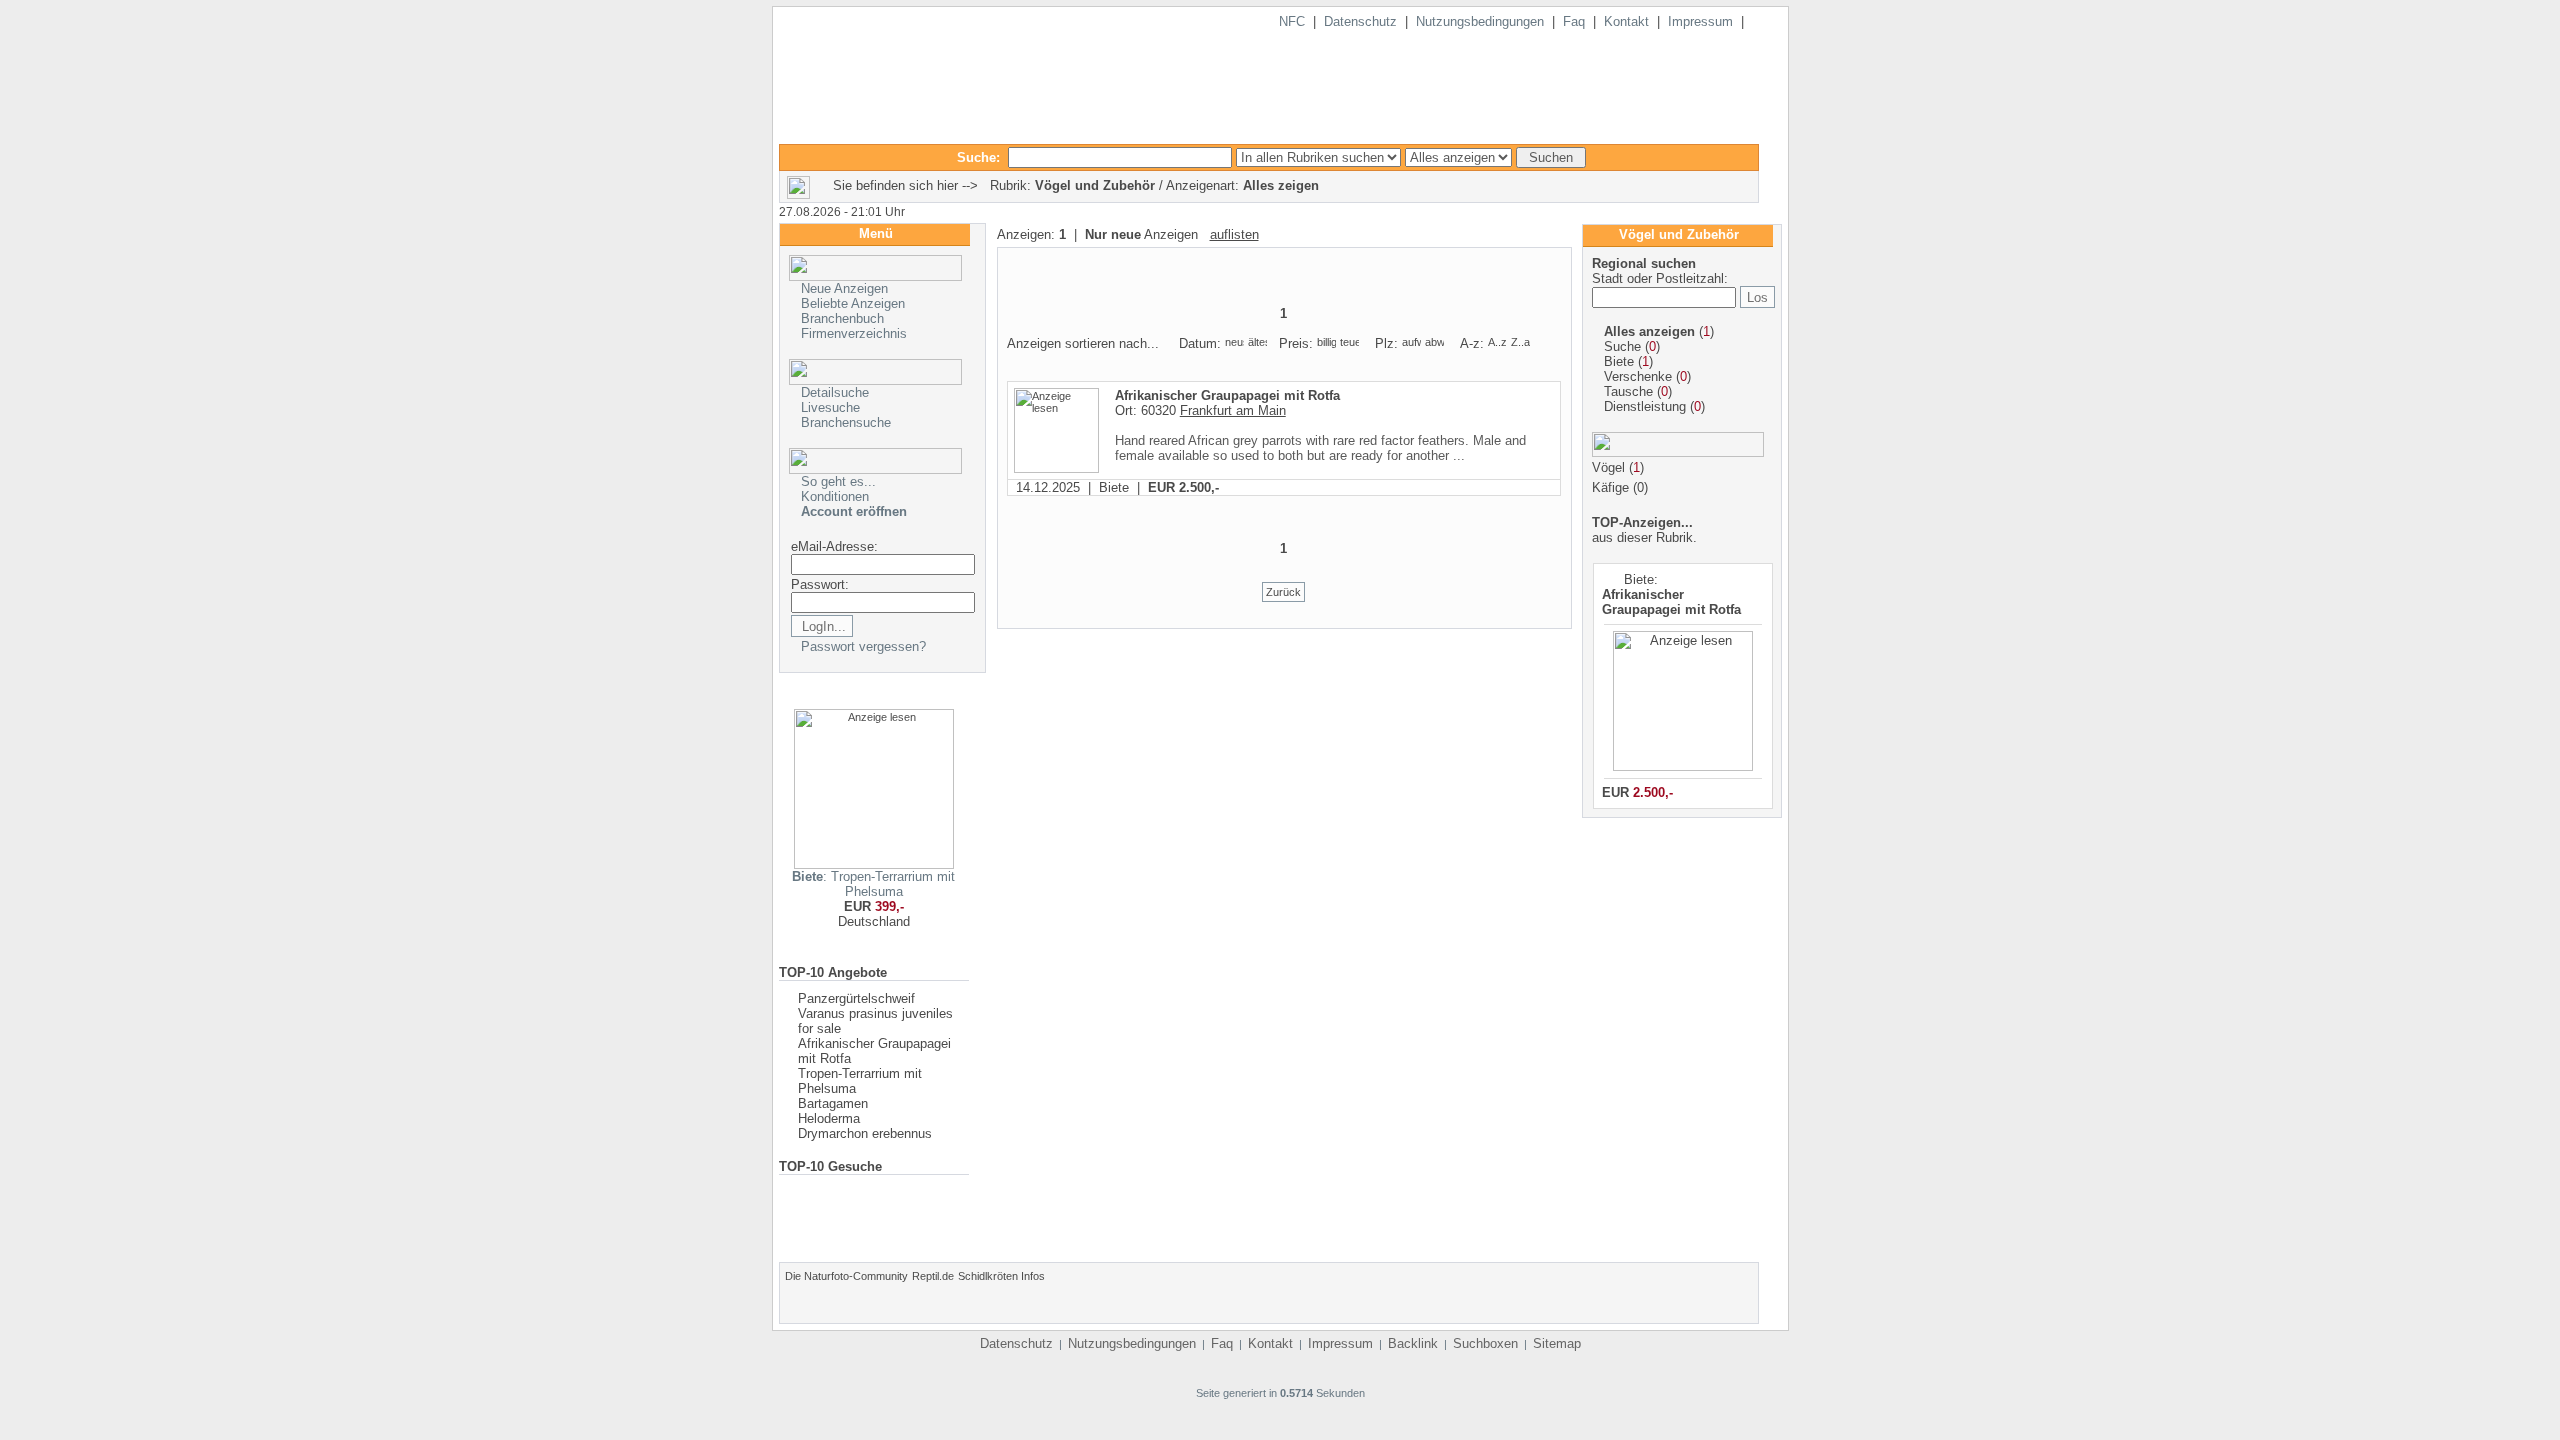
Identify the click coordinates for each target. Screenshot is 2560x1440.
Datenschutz (1360, 21)
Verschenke (1638, 376)
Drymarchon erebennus (865, 1133)
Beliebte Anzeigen (853, 303)
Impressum (1700, 21)
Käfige (1610, 487)
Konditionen (835, 496)
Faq (1574, 21)
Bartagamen (833, 1103)
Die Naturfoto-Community (846, 1276)
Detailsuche (835, 392)
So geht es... (838, 481)
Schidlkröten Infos (1001, 1276)
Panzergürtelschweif (856, 998)
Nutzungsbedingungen (1480, 21)
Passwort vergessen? (863, 646)
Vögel (1608, 467)
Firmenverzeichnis (854, 333)
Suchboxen (1485, 1343)
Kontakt (1626, 21)
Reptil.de (933, 1276)
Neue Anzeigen (844, 288)
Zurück (1283, 592)
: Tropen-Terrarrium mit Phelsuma (873, 884)
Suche (1622, 346)
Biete (1619, 361)
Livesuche (830, 407)
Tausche (1628, 391)
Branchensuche (846, 422)
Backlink (1413, 1343)
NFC (1292, 21)
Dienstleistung (1645, 406)
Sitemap (1557, 1343)
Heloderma (829, 1118)
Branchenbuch (842, 318)
